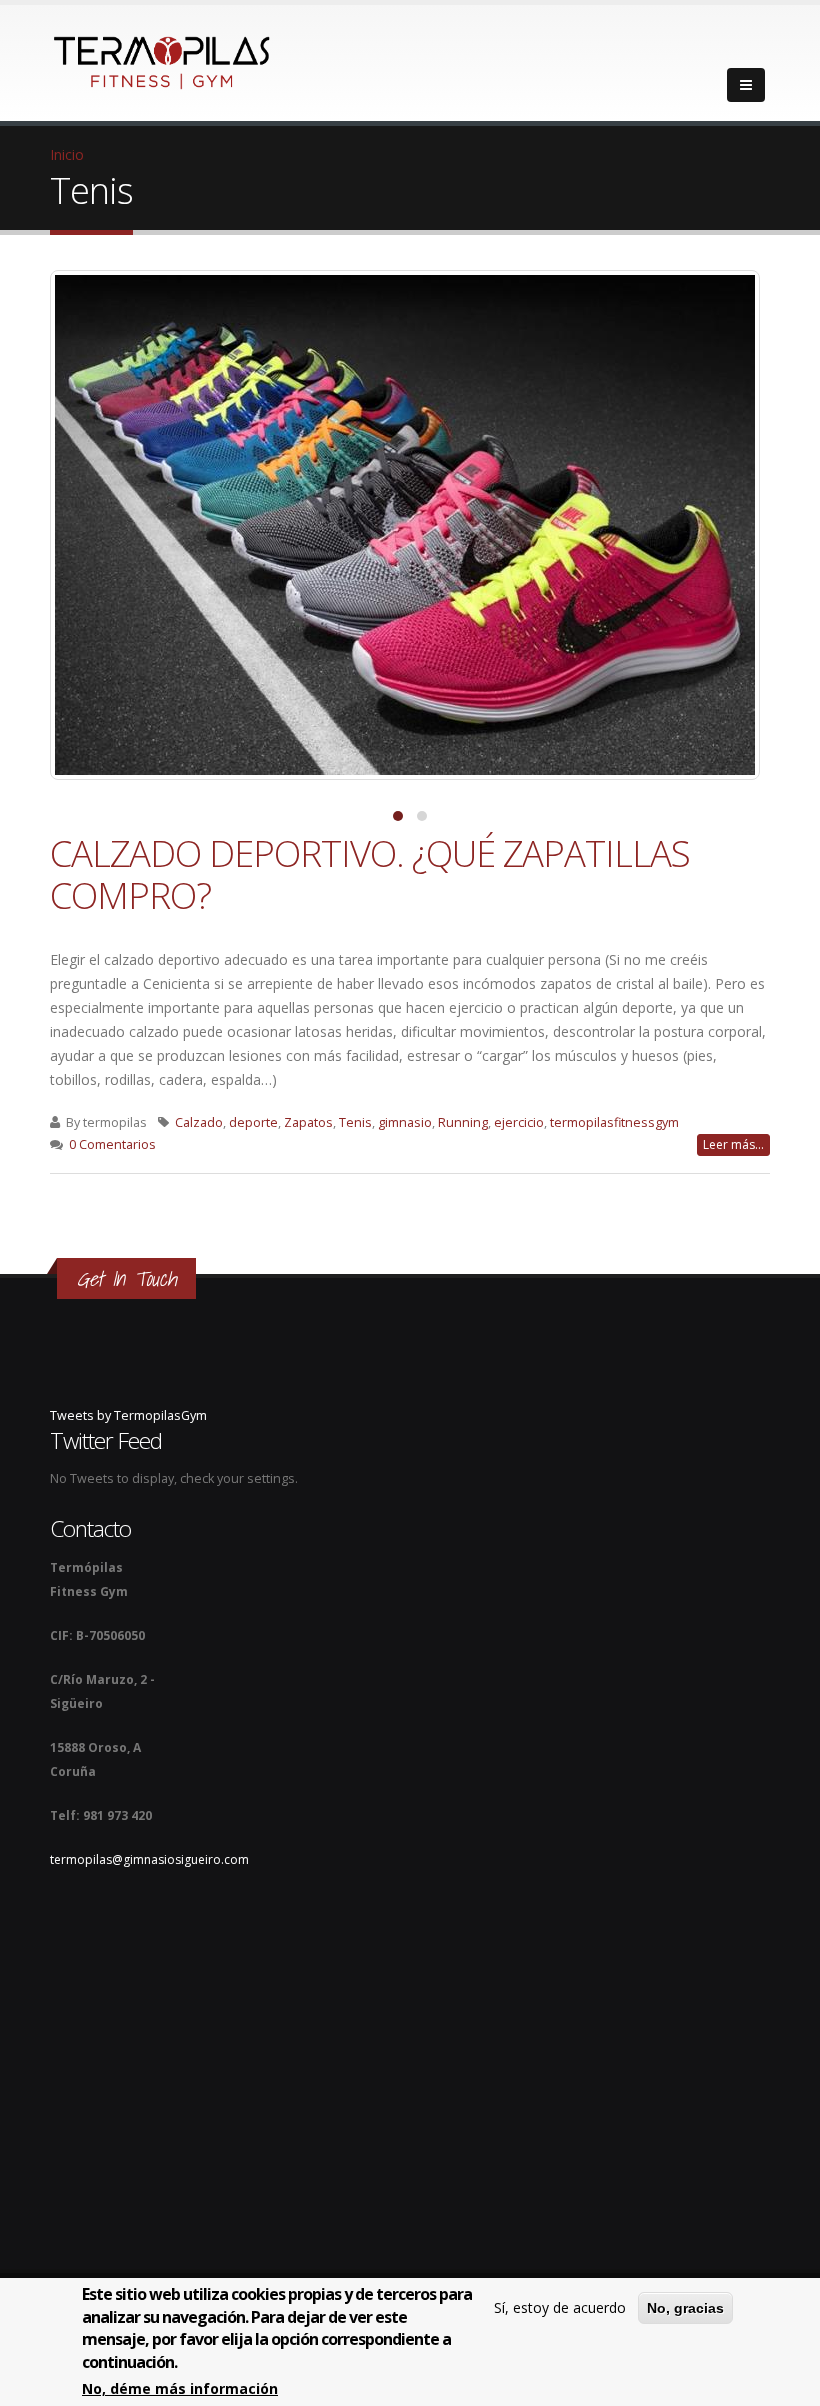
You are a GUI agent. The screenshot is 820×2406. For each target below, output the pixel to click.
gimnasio (405, 1122)
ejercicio (519, 1122)
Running (463, 1122)
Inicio (67, 154)
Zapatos (308, 1122)
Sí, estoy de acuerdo (560, 2307)
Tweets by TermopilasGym (128, 1415)
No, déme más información (180, 2388)
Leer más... (733, 1144)
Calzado (199, 1122)
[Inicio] (161, 57)
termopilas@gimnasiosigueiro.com (149, 1859)
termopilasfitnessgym (614, 1122)
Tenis (355, 1122)
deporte (253, 1122)
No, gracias (685, 2308)
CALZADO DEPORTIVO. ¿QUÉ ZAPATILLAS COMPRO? (370, 874)
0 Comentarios (112, 1144)
